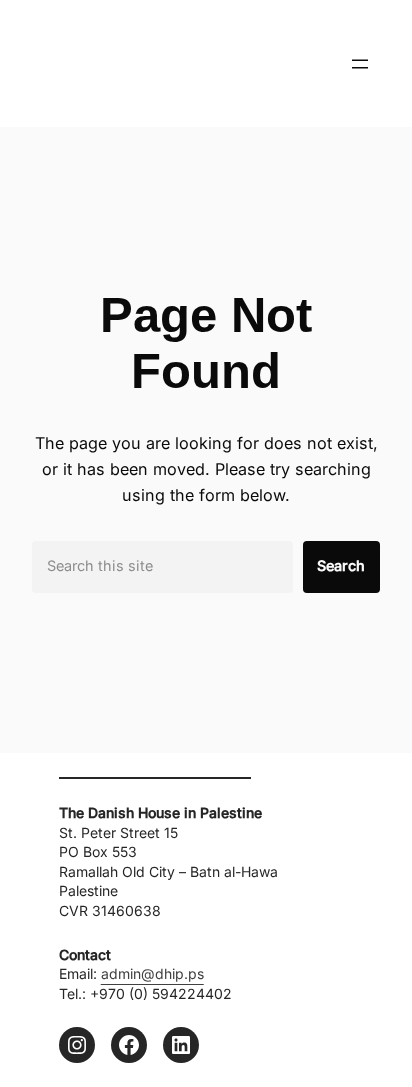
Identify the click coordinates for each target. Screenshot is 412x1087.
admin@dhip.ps (152, 973)
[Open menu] (360, 64)
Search (341, 565)
